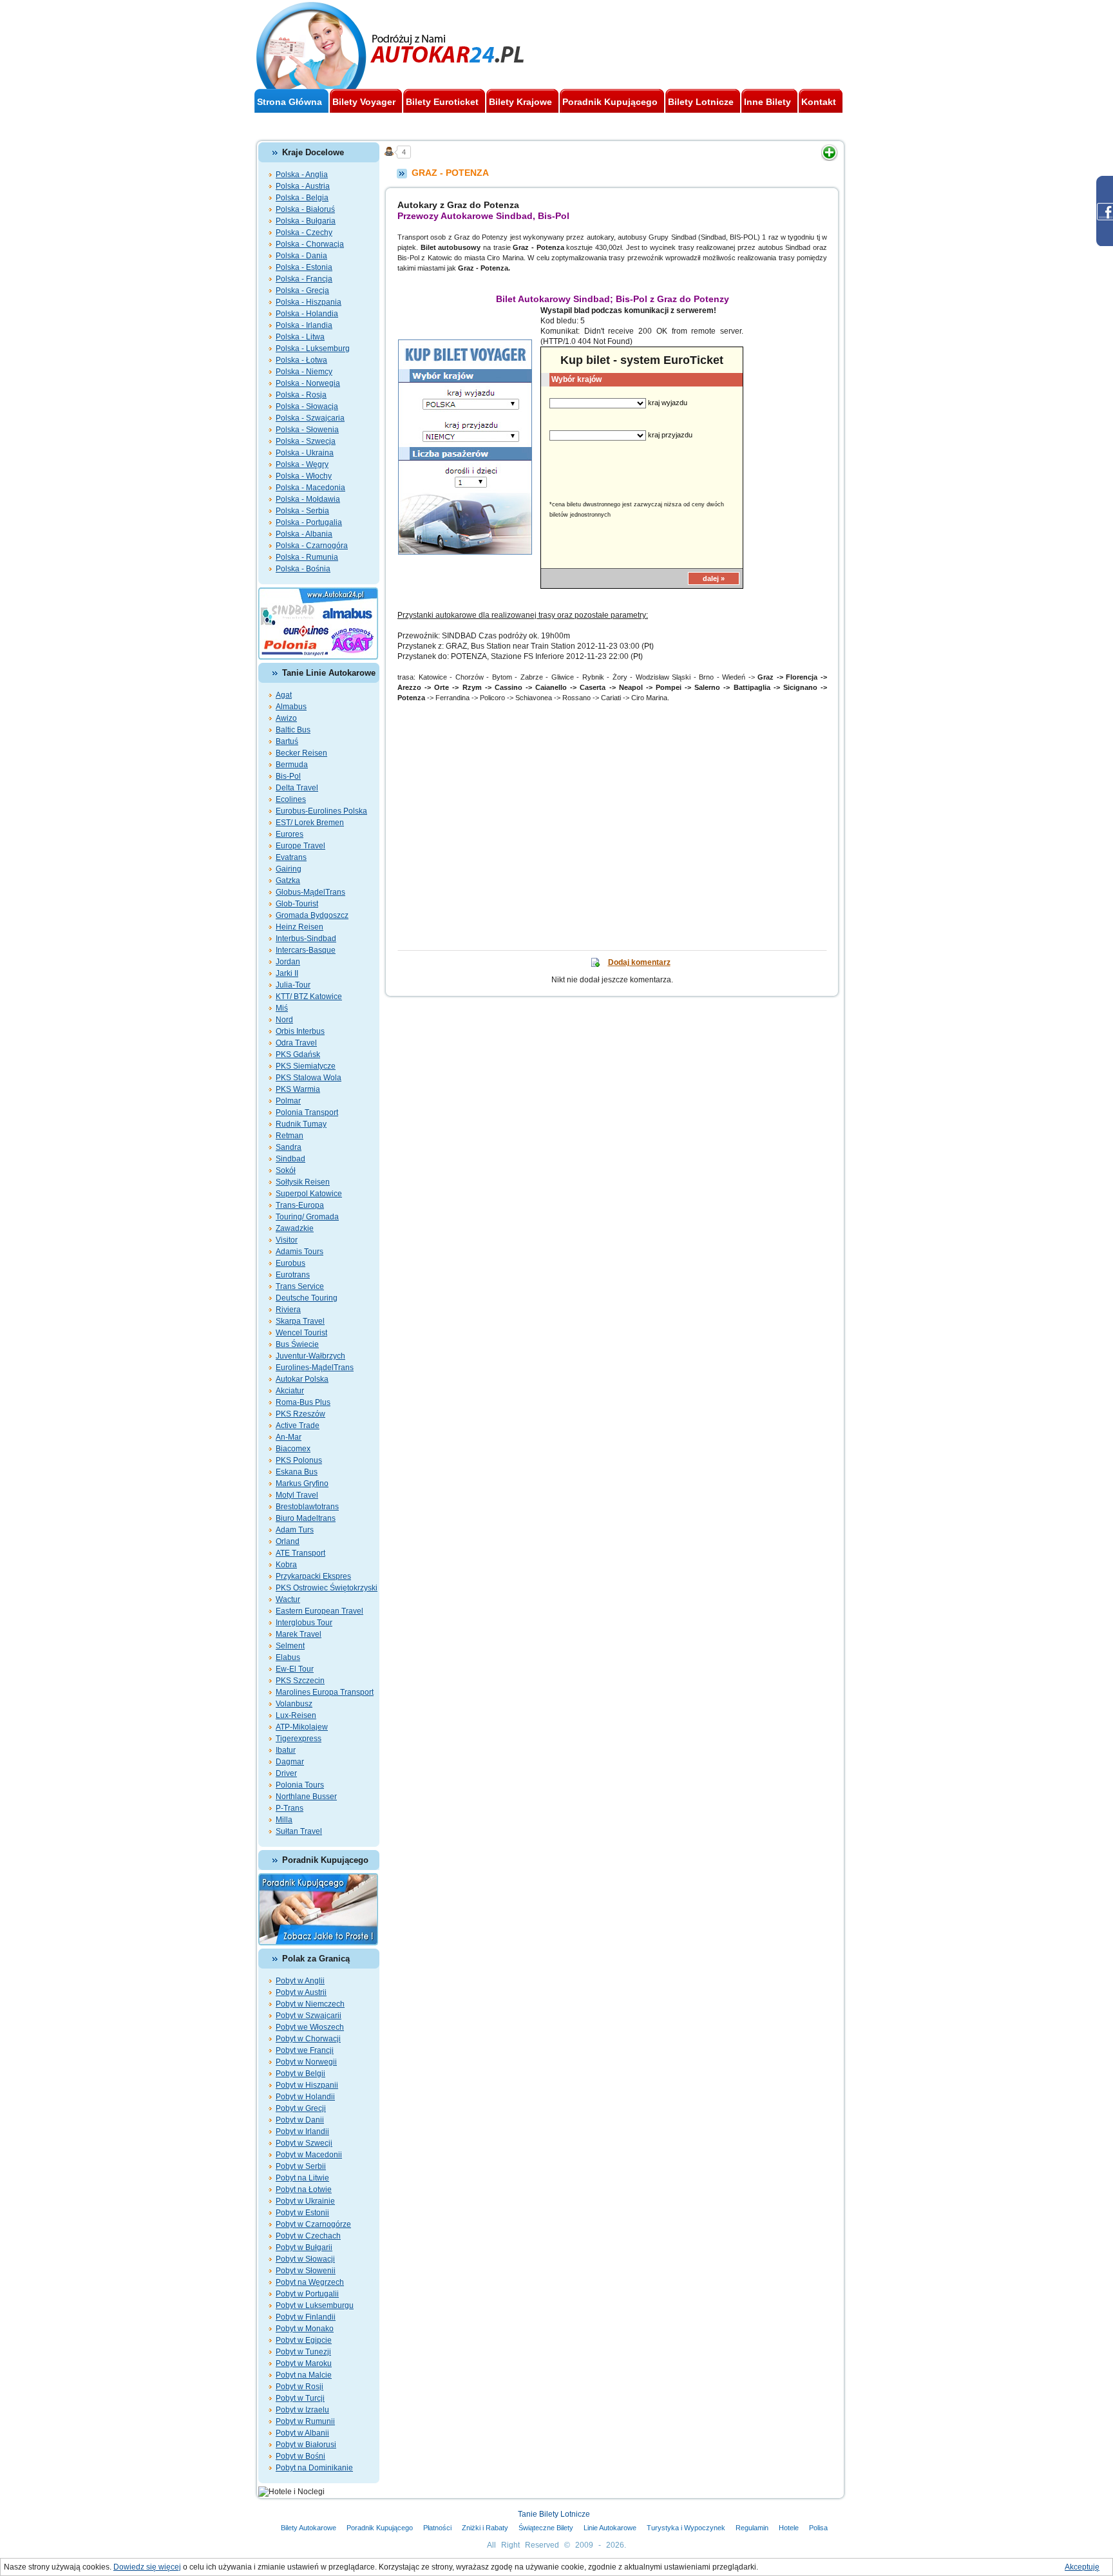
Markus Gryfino (302, 1484)
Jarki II (287, 973)
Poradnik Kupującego (380, 2528)
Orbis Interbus (300, 1031)
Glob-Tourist (297, 904)
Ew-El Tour (295, 1669)
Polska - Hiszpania (309, 302)
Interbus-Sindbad (306, 939)
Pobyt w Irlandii (302, 2132)
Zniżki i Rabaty (485, 2528)
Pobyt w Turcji (300, 2398)
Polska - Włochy (304, 476)
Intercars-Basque (306, 950)
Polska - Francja (304, 279)
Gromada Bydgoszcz (312, 915)
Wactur (288, 1599)
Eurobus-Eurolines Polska (321, 811)
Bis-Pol (288, 776)
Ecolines (291, 799)
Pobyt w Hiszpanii (307, 2085)
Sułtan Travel (299, 1831)
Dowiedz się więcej (147, 2567)
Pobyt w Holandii (305, 2097)
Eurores (290, 834)
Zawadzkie (295, 1228)
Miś (282, 1008)
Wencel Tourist (301, 1333)
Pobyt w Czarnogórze (313, 2224)
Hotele (789, 2528)
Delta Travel (297, 788)
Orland (288, 1541)
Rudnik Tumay (301, 1124)
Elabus (288, 1657)
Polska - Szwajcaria (310, 418)
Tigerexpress (299, 1739)
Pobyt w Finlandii (306, 2317)
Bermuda (292, 765)
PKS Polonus (299, 1460)
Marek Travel (299, 1634)
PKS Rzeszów (300, 1414)
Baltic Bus (293, 730)
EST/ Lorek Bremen (310, 823)
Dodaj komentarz (639, 962)
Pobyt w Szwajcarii (309, 2016)
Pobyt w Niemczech (310, 2004)
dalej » (714, 578)
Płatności (437, 2528)
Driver (286, 1773)
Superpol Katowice (309, 1194)
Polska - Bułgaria (306, 221)
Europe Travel (300, 846)
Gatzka (288, 881)
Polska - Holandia (307, 314)
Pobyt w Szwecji (304, 2143)
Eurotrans (293, 1275)
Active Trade (298, 1426)
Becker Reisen (301, 753)
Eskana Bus (297, 1472)
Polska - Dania (301, 256)
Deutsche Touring (307, 1298)
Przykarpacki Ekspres (313, 1576)
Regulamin (752, 2528)
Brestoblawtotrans (307, 1507)
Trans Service (300, 1286)
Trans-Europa (300, 1205)
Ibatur (286, 1750)
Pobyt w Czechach (308, 2236)
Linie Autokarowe (610, 2528)
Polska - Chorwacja (310, 244)
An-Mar (289, 1437)
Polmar (288, 1101)
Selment (290, 1646)
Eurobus (290, 1263)
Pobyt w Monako (305, 2329)
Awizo (286, 718)
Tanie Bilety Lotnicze (554, 2514)
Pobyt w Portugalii (307, 2294)
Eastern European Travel (319, 1611)
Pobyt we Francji (305, 2050)
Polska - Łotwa (301, 360)
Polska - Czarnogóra (312, 546)
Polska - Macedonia (310, 488)
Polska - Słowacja (307, 406)
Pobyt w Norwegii (306, 2062)
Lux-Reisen (296, 1715)
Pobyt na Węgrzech (310, 2282)
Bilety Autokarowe (309, 2528)
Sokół (286, 1170)
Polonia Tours (300, 1785)
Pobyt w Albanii (302, 2433)
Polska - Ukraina (305, 453)
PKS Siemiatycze (306, 1066)
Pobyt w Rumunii (305, 2421)
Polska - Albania (304, 534)
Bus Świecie (297, 1344)
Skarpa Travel (300, 1321)
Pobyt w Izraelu (302, 2410)
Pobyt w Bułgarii (304, 2247)
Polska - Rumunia (307, 557)
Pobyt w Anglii (300, 1981)
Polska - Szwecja (306, 441)
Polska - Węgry (302, 464)
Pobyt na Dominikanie (314, 2468)
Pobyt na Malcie (304, 2375)
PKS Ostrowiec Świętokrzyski (327, 1588)
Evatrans (291, 857)
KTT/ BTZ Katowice (309, 997)
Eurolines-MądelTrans (315, 1368)
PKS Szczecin (300, 1681)
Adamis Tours (300, 1252)
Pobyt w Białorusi (306, 2445)
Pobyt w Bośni (300, 2456)
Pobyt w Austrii (301, 1992)
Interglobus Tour (304, 1623)
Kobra (286, 1565)
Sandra (289, 1147)
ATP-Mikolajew (302, 1727)
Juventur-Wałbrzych (310, 1356)
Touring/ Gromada (307, 1217)
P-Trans (290, 1808)
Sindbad (290, 1159)
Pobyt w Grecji (301, 2108)
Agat (284, 695)
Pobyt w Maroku (304, 2363)
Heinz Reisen (300, 927)
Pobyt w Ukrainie (305, 2201)
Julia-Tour (293, 985)
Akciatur (290, 1391)
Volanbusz (294, 1704)
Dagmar (290, 1762)
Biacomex (293, 1449)
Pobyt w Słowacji (305, 2259)
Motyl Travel (297, 1495)
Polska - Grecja (302, 291)
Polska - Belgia (302, 198)
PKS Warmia (298, 1089)
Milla (284, 1820)
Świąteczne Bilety (546, 2528)
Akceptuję (1082, 2567)
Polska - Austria (303, 186)
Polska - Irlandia (304, 325)
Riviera (288, 1310)
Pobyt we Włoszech (310, 2027)
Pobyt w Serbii (301, 2166)
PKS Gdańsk (298, 1054)
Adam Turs (295, 1530)
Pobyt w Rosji (300, 2387)
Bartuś (287, 741)
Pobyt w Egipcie (304, 2340)
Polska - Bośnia (303, 569)
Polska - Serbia (302, 511)
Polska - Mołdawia (308, 499)
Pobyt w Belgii (300, 2074)
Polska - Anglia (302, 175)
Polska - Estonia (304, 267)
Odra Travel (296, 1043)
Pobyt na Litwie (302, 2178)
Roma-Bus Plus (303, 1402)
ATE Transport (300, 1553)
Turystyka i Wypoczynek (686, 2528)
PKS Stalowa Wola (309, 1078)
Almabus (291, 707)
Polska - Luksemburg (313, 348)
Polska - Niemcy (304, 372)
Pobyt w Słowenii (306, 2271)
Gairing (289, 869)
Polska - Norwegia (308, 383)
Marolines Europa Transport (325, 1692)
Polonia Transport (307, 1112)
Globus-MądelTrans (310, 892)
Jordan (288, 962)
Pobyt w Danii (300, 2120)
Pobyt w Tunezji (303, 2352)
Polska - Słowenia (307, 430)
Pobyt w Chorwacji (308, 2039)
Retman (290, 1136)
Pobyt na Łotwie (304, 2190)
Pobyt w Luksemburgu (315, 2305)
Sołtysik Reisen (303, 1182)
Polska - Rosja (301, 395)
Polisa (818, 2528)
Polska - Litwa (300, 337)
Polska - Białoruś (305, 209)
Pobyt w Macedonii (309, 2155)
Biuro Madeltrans (306, 1518)
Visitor (287, 1240)
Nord (284, 1020)
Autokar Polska (302, 1379)
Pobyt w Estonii (302, 2213)
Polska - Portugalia (309, 522)
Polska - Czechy (304, 233)
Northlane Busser (306, 1797)
